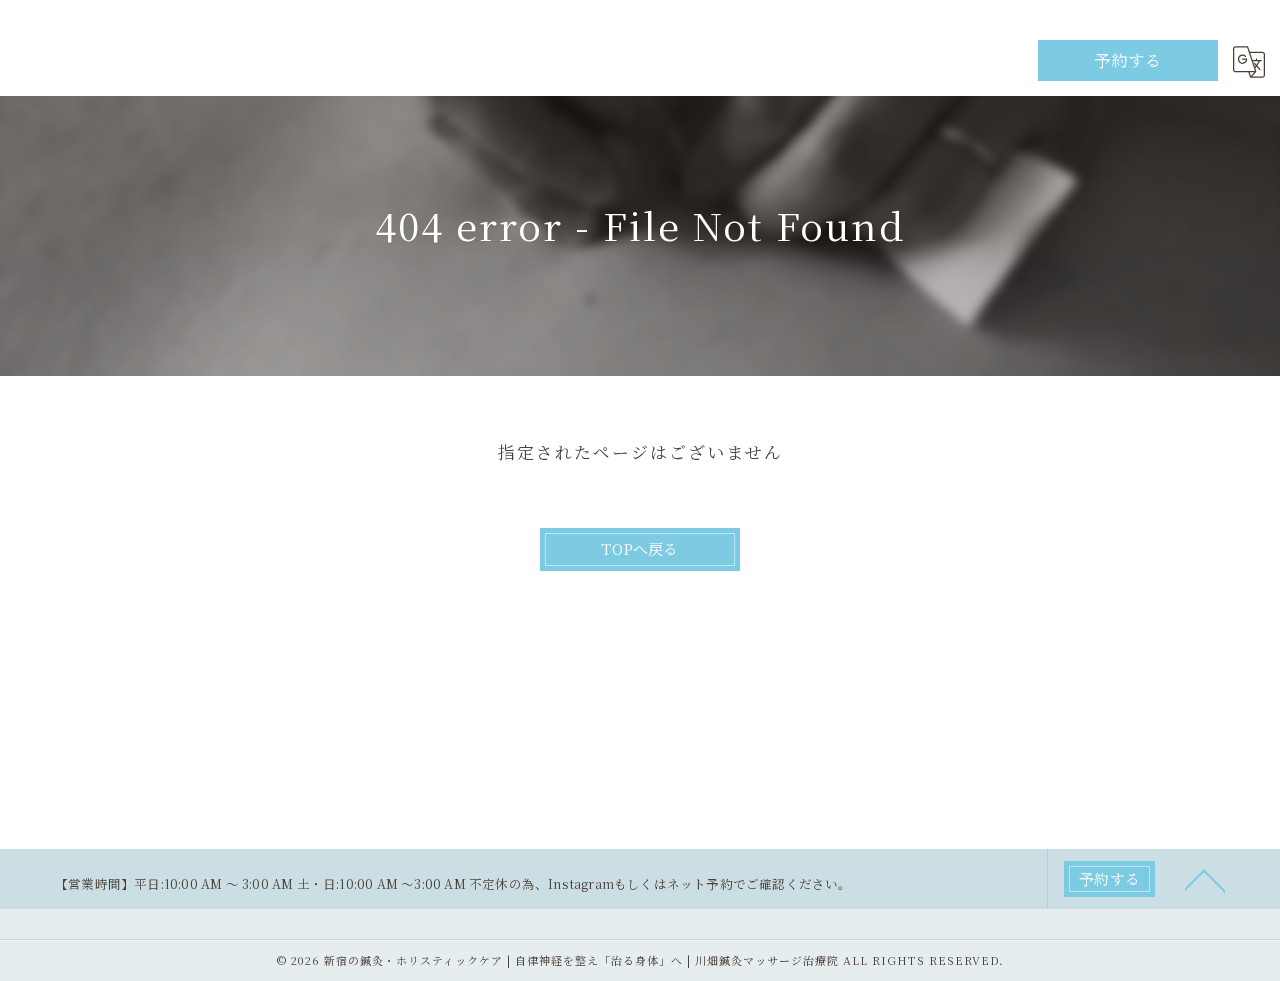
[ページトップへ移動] (1205, 879)
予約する (1128, 60)
